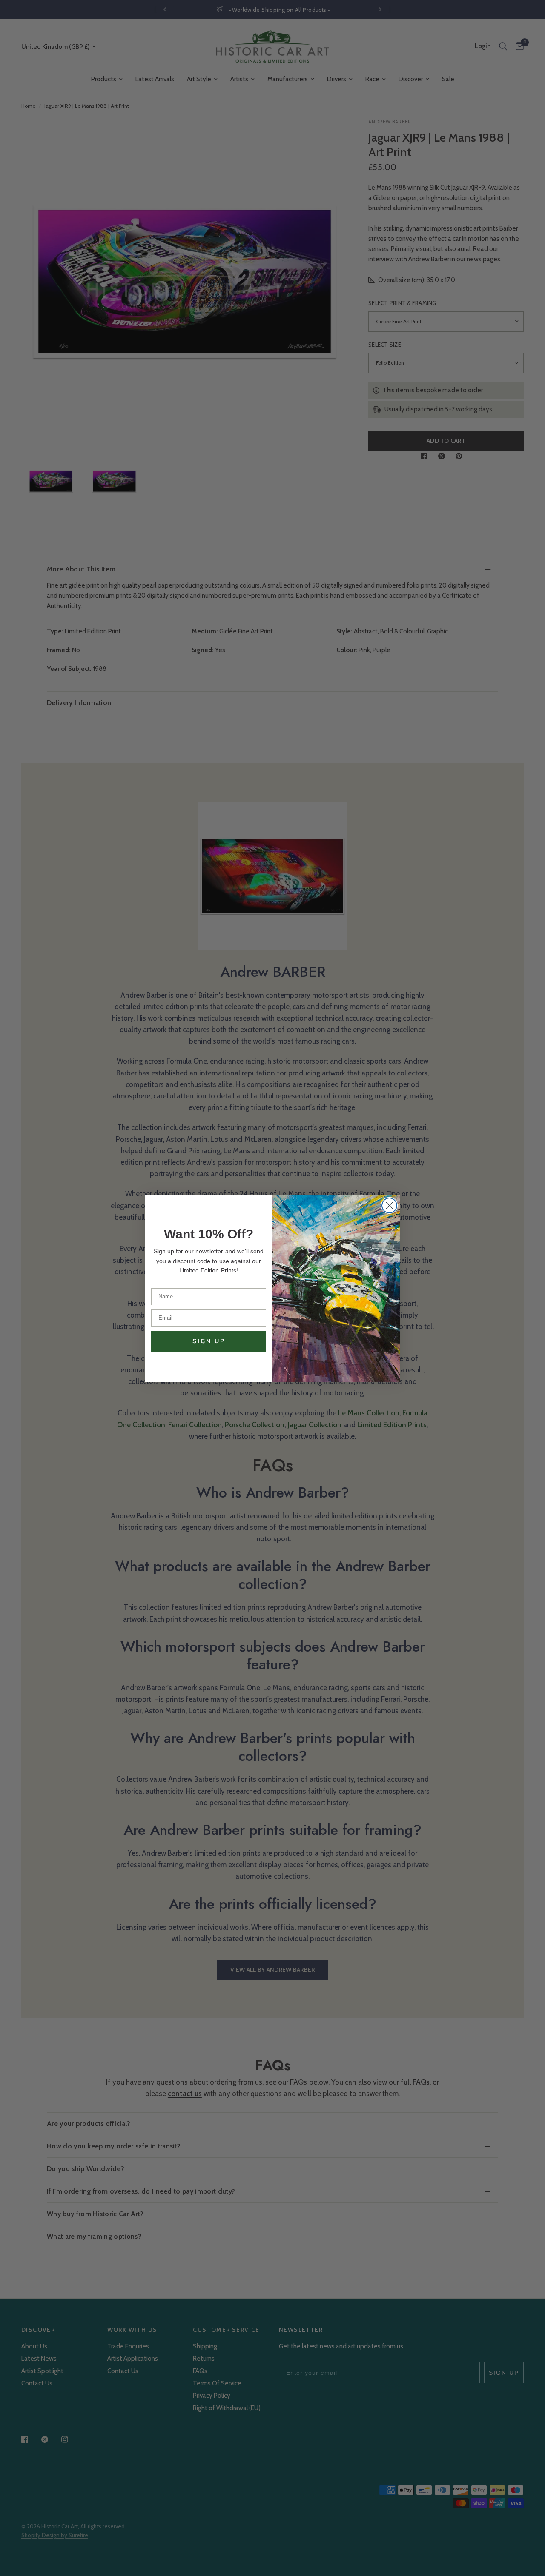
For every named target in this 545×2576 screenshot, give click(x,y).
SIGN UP (209, 1341)
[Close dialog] (389, 1205)
